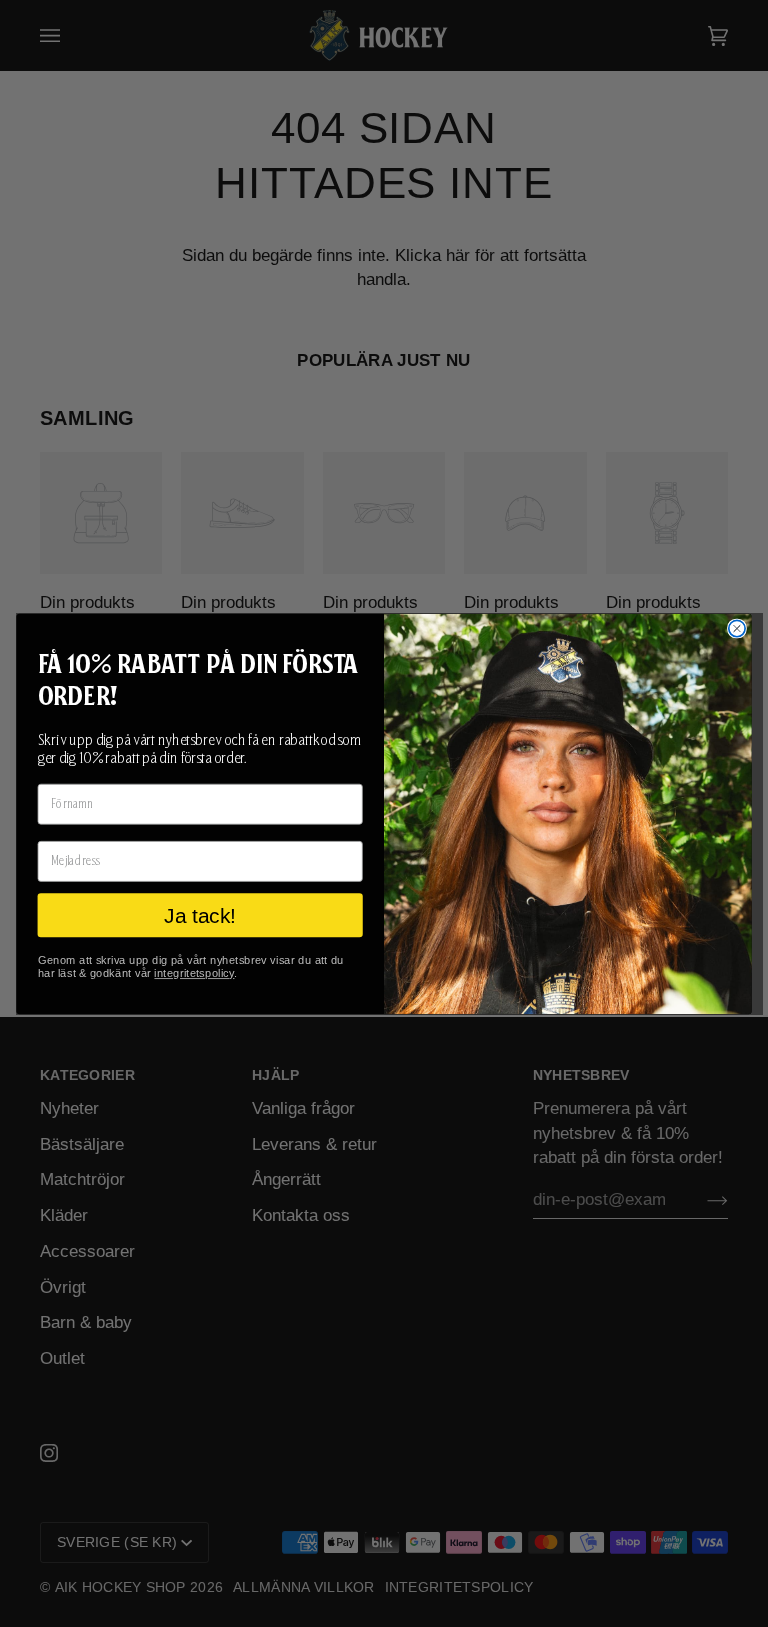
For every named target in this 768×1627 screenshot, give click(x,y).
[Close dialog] (737, 628)
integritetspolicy (194, 972)
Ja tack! (200, 915)
